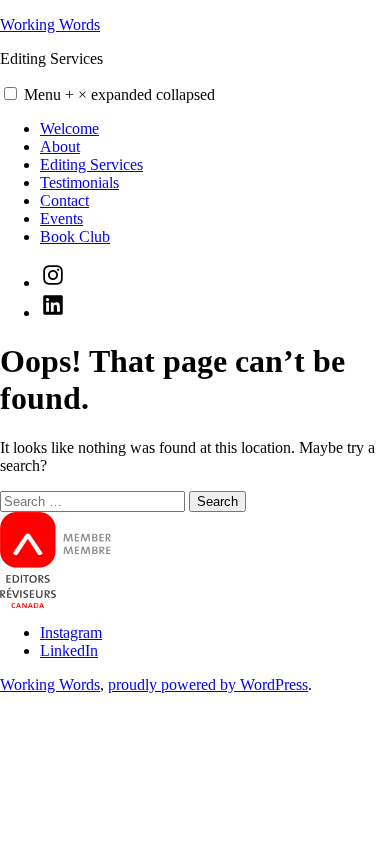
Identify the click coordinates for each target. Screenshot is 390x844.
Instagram (71, 632)
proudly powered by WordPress (208, 684)
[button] (10, 93)
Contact (64, 200)
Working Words (50, 24)
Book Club (75, 236)
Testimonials (79, 182)
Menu (119, 94)
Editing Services (91, 164)
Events (61, 218)
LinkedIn (69, 650)
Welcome (69, 128)
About (60, 146)
